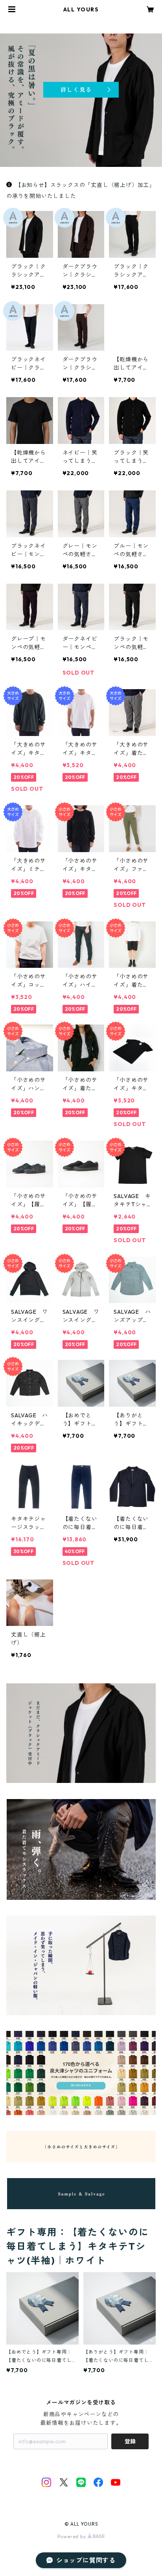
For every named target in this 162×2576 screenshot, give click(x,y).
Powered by (73, 2536)
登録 (130, 2441)
